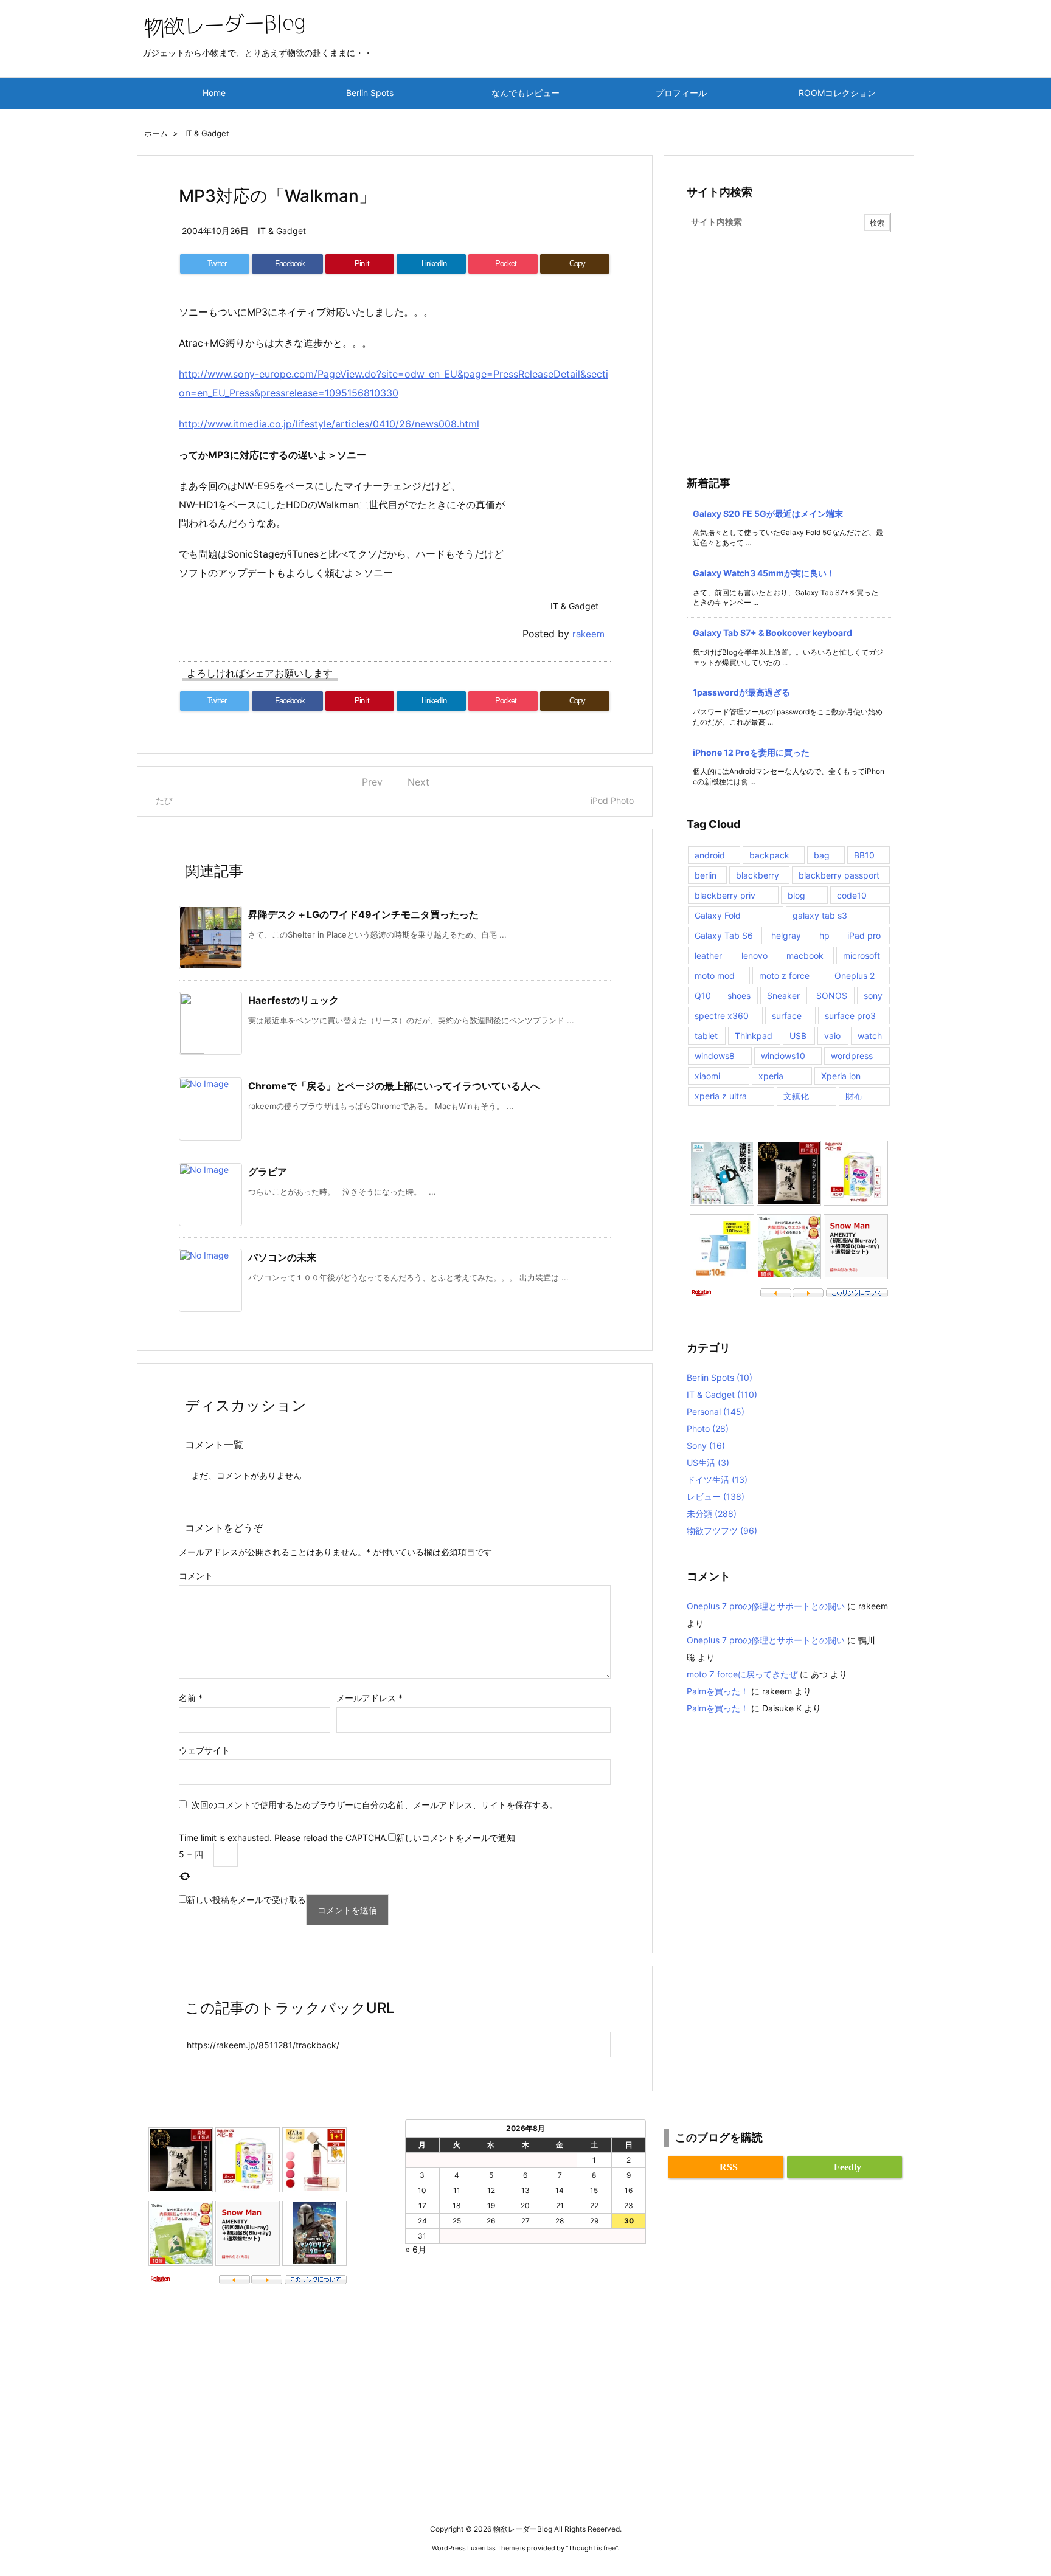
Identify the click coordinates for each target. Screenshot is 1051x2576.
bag (822, 855)
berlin (706, 875)
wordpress (852, 1056)
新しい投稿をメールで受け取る (246, 1900)
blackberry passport (839, 875)
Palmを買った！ (718, 1691)
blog (796, 895)
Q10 (703, 996)
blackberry (758, 875)
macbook (805, 955)
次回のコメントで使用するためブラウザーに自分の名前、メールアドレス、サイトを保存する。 (375, 1805)
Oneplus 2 (855, 975)
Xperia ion (841, 1076)
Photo (708, 1428)
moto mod (715, 975)
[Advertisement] (789, 323)
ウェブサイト (204, 1750)
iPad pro (864, 935)
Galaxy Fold (718, 915)
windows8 (715, 1056)
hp (824, 935)
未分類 (712, 1514)
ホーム (156, 133)
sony (873, 996)
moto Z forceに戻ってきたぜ (742, 1674)
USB (798, 1036)
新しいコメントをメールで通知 (456, 1838)
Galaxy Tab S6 (724, 935)
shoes (739, 996)
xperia (771, 1076)
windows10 (783, 1056)
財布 (854, 1096)
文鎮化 (796, 1096)
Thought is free (592, 2548)
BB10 (864, 855)
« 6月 (416, 2249)
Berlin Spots (720, 1377)
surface (787, 1016)
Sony (706, 1445)
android (710, 855)
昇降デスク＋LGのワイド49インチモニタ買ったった (363, 914)
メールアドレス (369, 1698)
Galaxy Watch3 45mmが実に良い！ (764, 573)
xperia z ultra (721, 1096)
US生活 (708, 1462)
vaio (832, 1036)
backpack (769, 855)
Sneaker (783, 996)
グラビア (268, 1172)
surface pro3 (850, 1016)
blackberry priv (725, 895)
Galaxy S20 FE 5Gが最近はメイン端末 (768, 513)
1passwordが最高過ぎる (741, 692)
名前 (191, 1698)
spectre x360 (722, 1016)
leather (708, 955)
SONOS (832, 996)
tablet (706, 1036)
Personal (716, 1411)
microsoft (862, 955)
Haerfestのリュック (293, 1000)
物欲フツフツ (722, 1531)
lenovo (754, 955)
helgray (786, 935)
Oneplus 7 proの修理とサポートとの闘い (766, 1606)
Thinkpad (754, 1036)
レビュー (716, 1497)
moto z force (784, 975)
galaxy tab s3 (820, 915)
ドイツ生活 (717, 1480)
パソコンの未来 (282, 1257)
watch (870, 1036)
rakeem (588, 634)
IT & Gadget (207, 133)
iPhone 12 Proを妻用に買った (751, 752)
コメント (196, 1576)
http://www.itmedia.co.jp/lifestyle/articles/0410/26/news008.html (329, 424)
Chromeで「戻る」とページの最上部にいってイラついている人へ (394, 1086)
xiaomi (707, 1076)
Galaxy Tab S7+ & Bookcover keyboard (772, 633)
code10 (852, 895)
